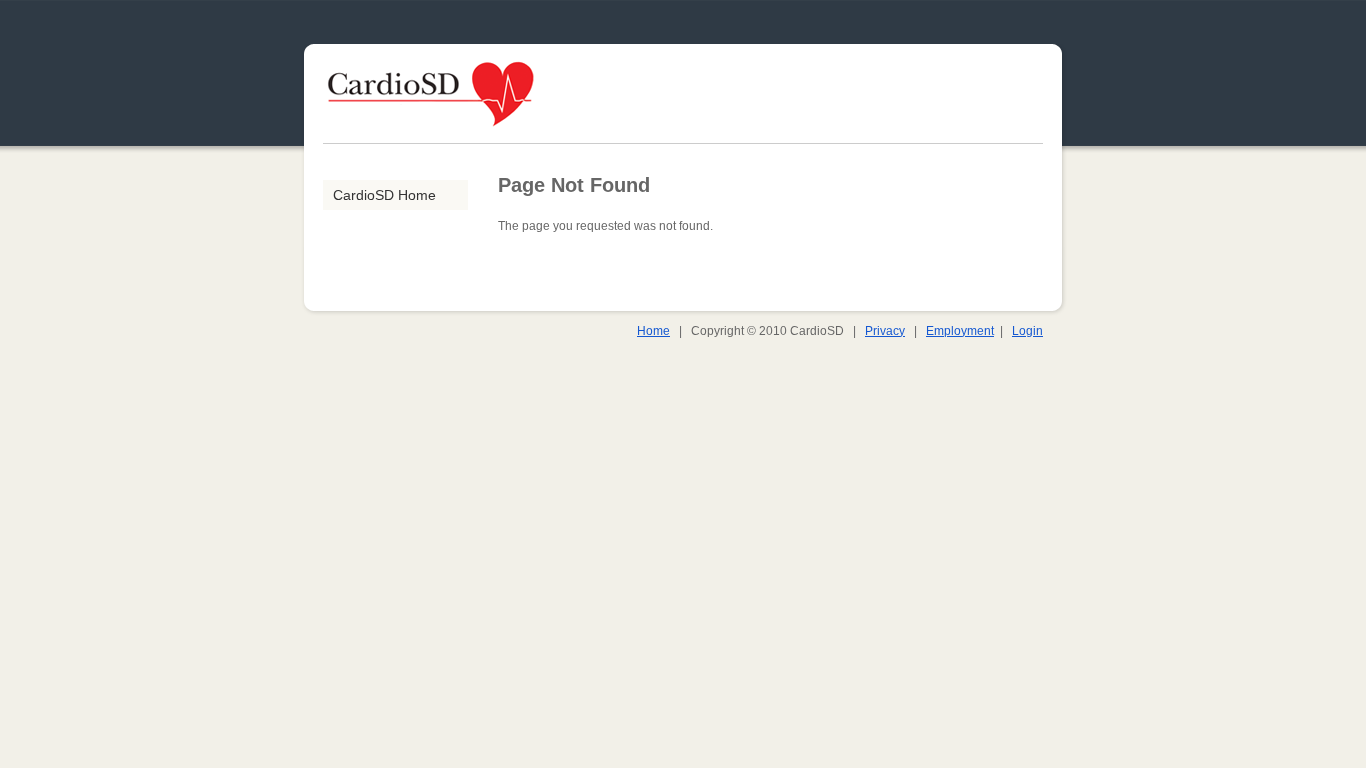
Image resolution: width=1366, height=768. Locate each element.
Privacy (885, 331)
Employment (960, 331)
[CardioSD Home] (431, 139)
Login (1027, 331)
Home (653, 331)
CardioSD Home (384, 195)
